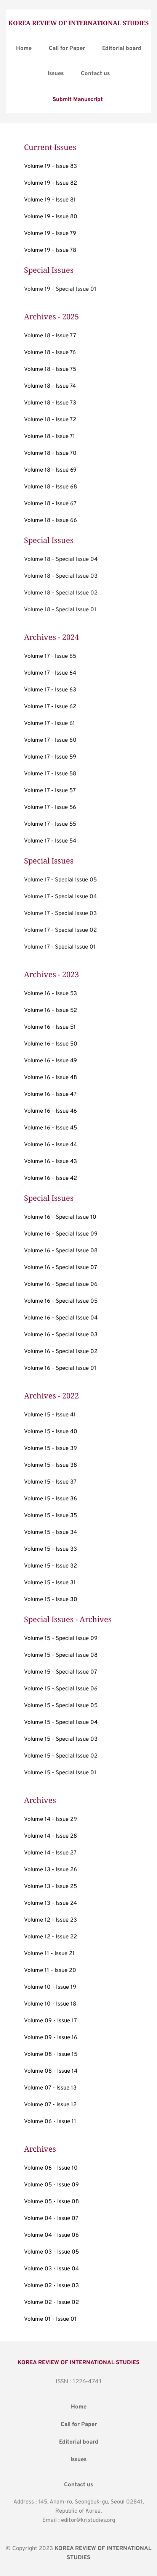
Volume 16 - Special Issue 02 (61, 1352)
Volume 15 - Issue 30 (51, 1600)
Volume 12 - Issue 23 (50, 1920)
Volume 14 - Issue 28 (50, 1836)
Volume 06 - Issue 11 (50, 2122)
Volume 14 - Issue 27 (50, 1853)
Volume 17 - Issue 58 (50, 774)
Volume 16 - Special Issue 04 (61, 1318)
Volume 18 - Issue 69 (50, 470)
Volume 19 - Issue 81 (50, 200)
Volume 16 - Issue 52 (50, 1011)
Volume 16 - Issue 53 (50, 994)
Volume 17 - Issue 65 (50, 656)
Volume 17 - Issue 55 (50, 824)
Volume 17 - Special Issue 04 (60, 897)
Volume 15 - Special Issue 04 (61, 1723)
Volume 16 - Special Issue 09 (61, 1234)
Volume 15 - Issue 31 (50, 1583)
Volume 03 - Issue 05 (51, 2252)
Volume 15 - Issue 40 (51, 1432)
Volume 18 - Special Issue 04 (61, 560)
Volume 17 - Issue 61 (50, 724)
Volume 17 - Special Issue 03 (60, 914)
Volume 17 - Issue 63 (50, 690)
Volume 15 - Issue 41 (50, 1415)
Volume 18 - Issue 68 (50, 487)
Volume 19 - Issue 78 (50, 251)
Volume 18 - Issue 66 (50, 521)
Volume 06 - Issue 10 (51, 2168)
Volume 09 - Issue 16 (51, 2038)
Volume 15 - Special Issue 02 (61, 1756)
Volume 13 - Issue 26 (50, 1870)
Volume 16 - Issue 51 (50, 1027)
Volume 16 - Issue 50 (51, 1044)
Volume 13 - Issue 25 (50, 1887)
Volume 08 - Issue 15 (51, 2055)
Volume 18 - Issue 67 (50, 504)
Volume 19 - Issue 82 (50, 183)
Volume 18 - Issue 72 (50, 420)
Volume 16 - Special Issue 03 (61, 1335)
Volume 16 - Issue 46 (50, 1111)
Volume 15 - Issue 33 (50, 1549)
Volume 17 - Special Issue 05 (60, 880)
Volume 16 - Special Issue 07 (61, 1268)
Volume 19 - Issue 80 (51, 217)
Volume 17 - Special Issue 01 (60, 947)
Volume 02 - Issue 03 (51, 2286)
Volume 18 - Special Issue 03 (61, 576)
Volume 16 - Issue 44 (50, 1145)
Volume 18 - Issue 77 (50, 336)
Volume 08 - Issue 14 (51, 2071)
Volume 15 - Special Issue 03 (61, 1739)
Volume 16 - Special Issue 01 (60, 1369)
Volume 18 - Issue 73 (50, 403)
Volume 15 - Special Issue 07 (61, 1672)
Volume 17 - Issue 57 (50, 791)
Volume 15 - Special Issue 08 (61, 1655)
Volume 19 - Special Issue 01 (60, 289)
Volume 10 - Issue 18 (50, 2004)
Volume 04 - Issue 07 (51, 2219)
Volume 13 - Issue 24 (50, 1903)
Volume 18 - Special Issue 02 (61, 593)
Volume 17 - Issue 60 (50, 740)
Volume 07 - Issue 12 (50, 2105)
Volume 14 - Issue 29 (50, 1820)
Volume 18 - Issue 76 (50, 353)
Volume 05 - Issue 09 (51, 2185)
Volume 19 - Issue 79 (50, 234)
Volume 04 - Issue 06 (51, 2235)
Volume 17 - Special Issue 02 (60, 930)
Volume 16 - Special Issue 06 (61, 1285)
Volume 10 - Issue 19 (50, 1987)
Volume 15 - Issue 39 (50, 1449)
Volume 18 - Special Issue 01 (60, 610)
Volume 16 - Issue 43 (50, 1162)
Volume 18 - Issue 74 (50, 386)
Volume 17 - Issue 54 (50, 841)
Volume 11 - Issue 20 (50, 1971)
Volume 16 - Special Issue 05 (61, 1301)
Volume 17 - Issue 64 (50, 673)
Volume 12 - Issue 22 (50, 1937)
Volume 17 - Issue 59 (50, 757)
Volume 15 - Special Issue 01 (60, 1773)
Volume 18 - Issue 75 (50, 370)
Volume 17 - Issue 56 (50, 808)
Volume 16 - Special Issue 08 (61, 1251)
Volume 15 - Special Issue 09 (61, 1639)
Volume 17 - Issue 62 (50, 707)
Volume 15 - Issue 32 (50, 1566)
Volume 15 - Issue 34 (50, 1533)
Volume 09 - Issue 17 (50, 2021)
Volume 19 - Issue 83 (50, 167)
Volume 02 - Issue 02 (51, 2303)
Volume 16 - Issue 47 (50, 1095)
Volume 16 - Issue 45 (50, 1128)
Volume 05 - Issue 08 (51, 2202)
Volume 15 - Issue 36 (50, 1499)
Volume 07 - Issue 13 (50, 2088)
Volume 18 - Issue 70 (50, 453)
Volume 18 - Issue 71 (50, 437)
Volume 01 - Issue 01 (50, 2319)
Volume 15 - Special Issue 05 (61, 1706)
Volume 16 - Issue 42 (50, 1178)
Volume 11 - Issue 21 (49, 1954)
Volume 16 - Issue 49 (50, 1061)
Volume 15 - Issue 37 (50, 1482)
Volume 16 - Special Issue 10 (60, 1217)
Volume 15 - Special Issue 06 (61, 1689)
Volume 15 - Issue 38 (50, 1465)
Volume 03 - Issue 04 (51, 2269)
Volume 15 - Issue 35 (50, 1516)
